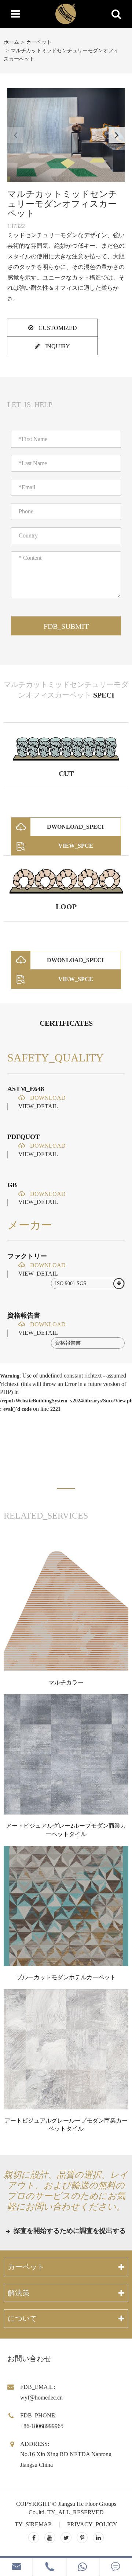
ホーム (11, 42)
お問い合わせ (29, 2359)
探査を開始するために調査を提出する (69, 2231)
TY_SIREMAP (33, 2524)
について (22, 2318)
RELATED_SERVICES (46, 1516)
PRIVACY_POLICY (92, 2524)
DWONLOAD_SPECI (75, 827)
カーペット (39, 42)
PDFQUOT (23, 1137)
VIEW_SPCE (76, 846)
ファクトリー (27, 1256)
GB (12, 1185)
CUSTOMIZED (57, 328)
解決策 (19, 2293)
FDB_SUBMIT (66, 626)
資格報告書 (24, 1315)
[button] (117, 135)
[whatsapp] (83, 2567)
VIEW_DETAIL (38, 1106)
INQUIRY (57, 346)
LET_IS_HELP (30, 404)
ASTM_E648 (26, 1089)
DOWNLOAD (47, 1098)
